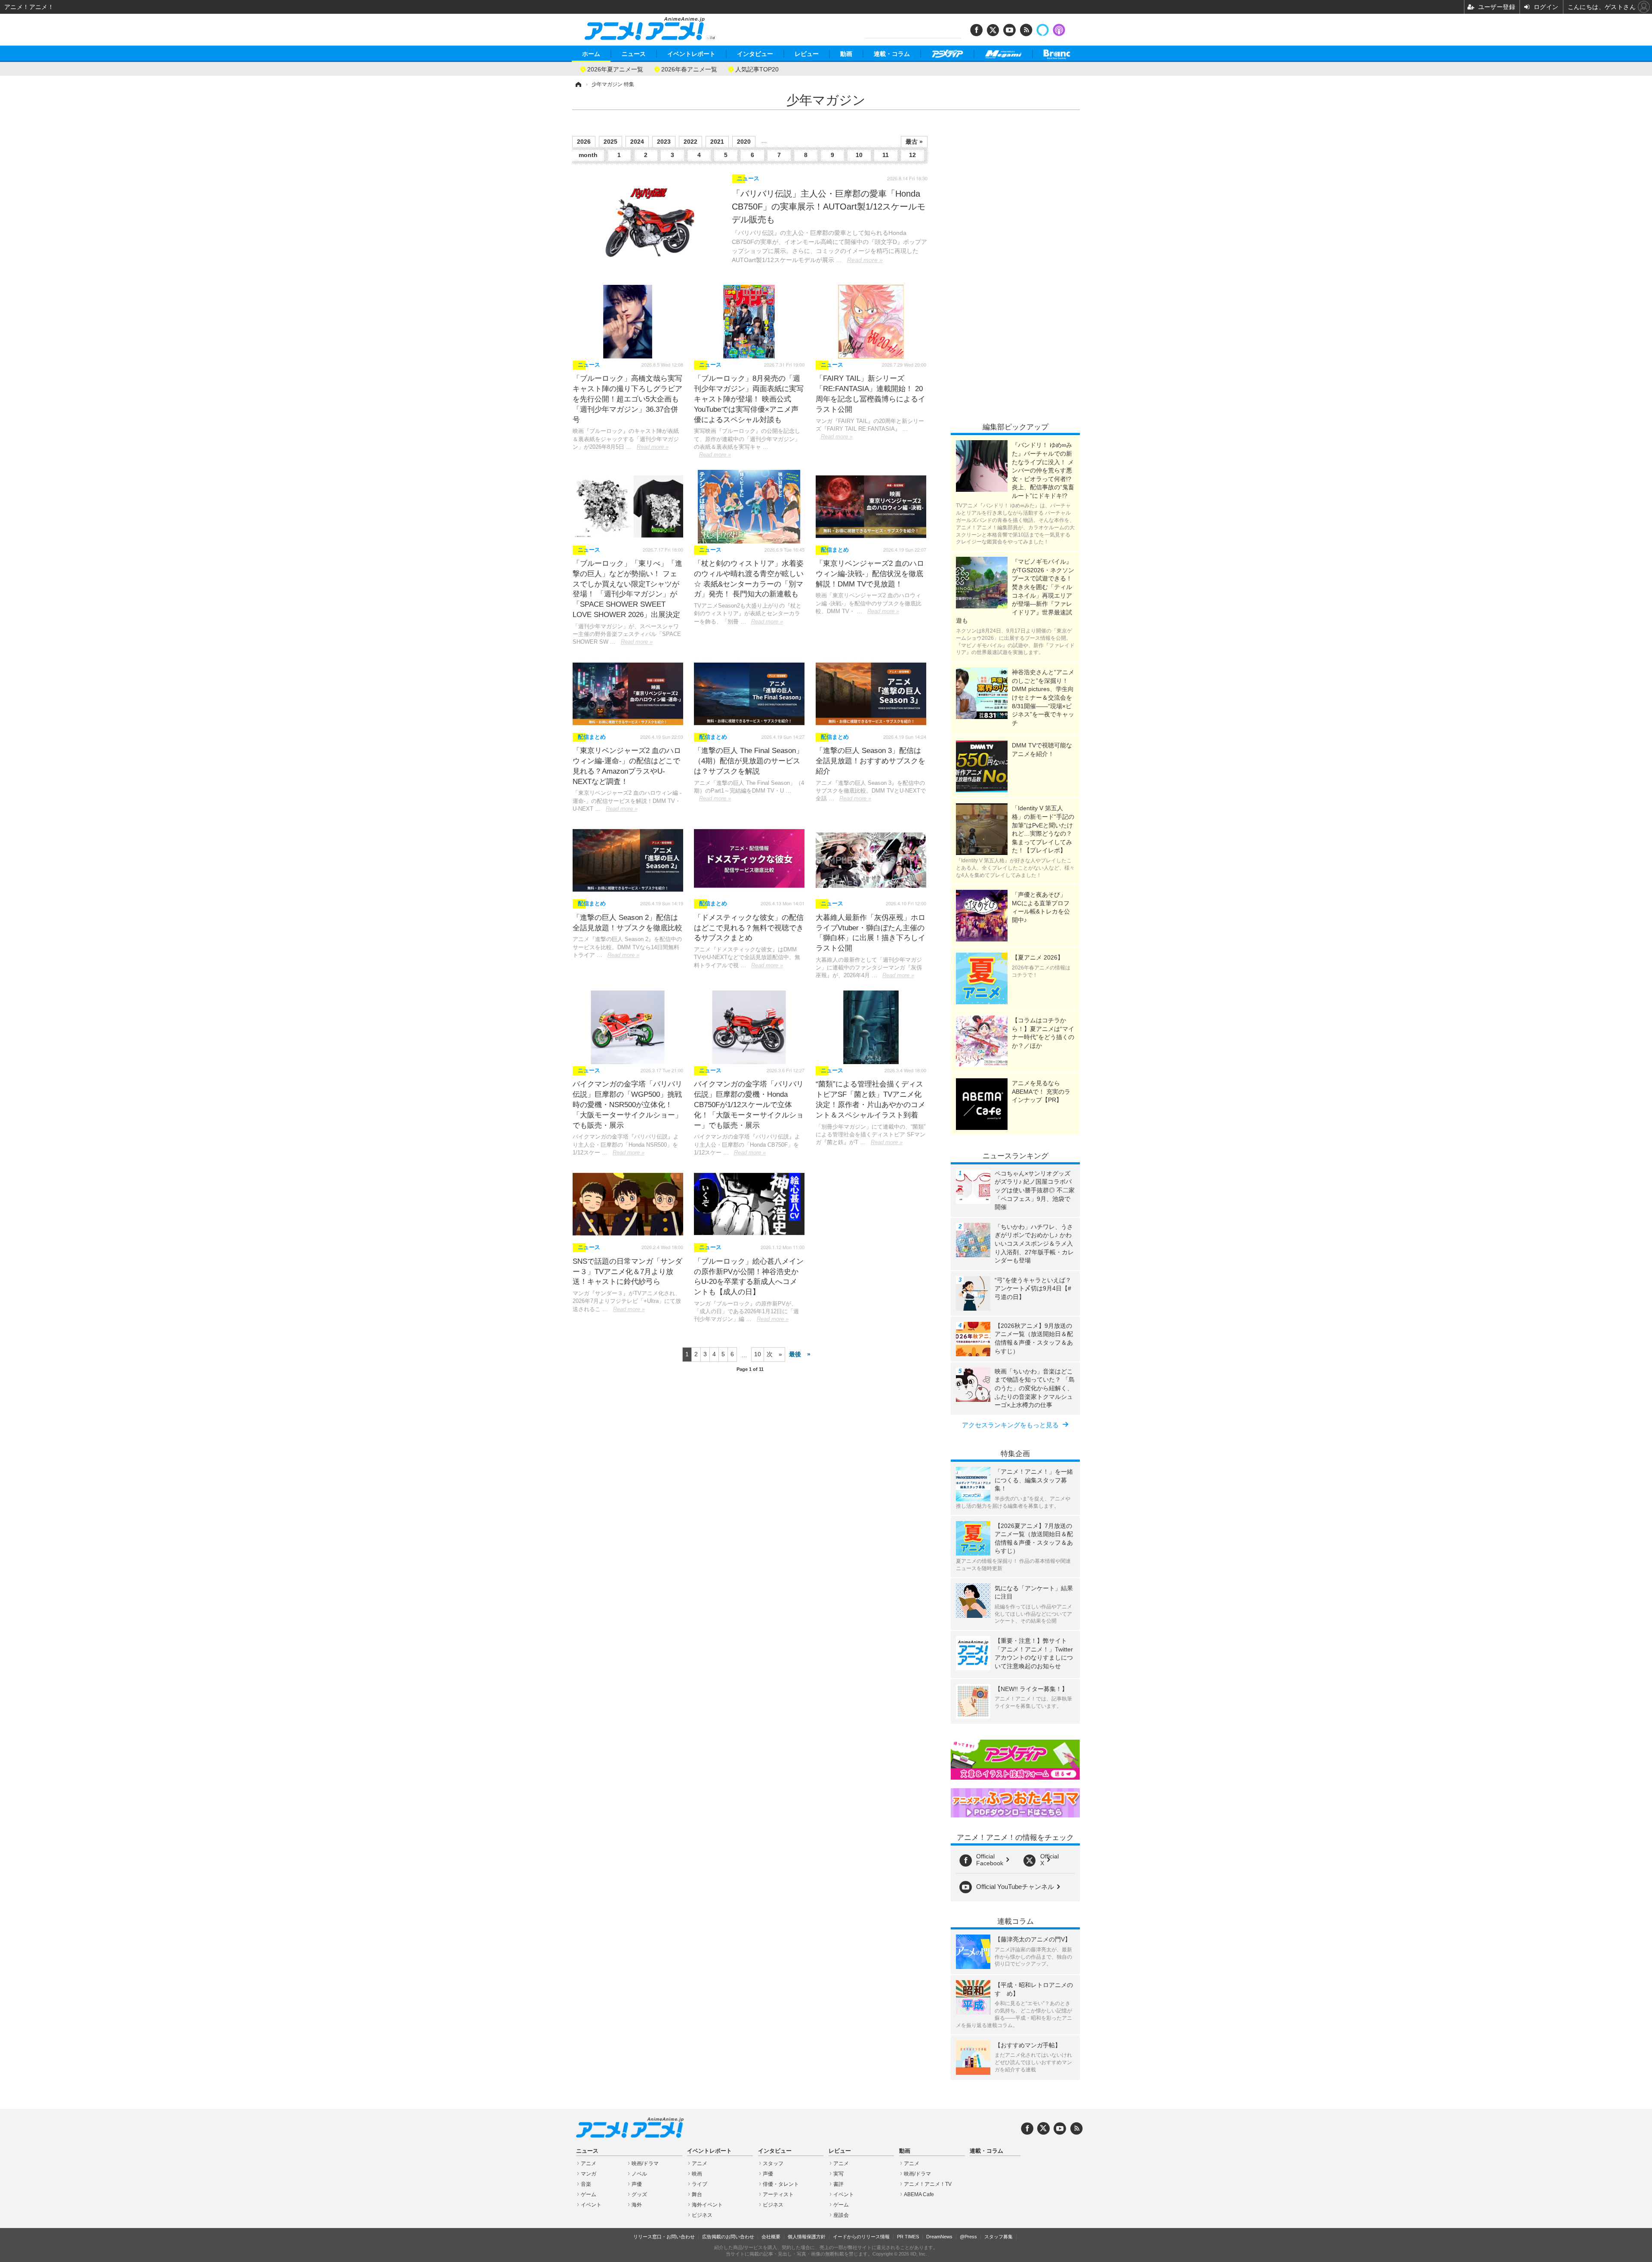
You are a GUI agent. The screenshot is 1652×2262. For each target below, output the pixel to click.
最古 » (914, 142)
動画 (846, 54)
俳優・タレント (781, 2184)
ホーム (591, 54)
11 (886, 155)
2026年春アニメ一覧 (689, 69)
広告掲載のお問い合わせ (728, 2237)
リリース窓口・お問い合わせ (664, 2237)
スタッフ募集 (999, 2237)
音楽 (586, 2184)
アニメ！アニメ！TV (928, 2184)
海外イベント (707, 2205)
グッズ (639, 2194)
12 (912, 155)
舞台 (697, 2194)
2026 (584, 142)
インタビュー (755, 54)
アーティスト (778, 2194)
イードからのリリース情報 (861, 2237)
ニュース (634, 54)
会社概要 (771, 2237)
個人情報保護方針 (807, 2237)
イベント (591, 2205)
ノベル (639, 2174)
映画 (697, 2174)
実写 (838, 2174)
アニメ (589, 2163)
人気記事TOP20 (757, 69)
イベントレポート (691, 54)
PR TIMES (908, 2237)
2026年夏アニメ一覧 (615, 69)
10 (859, 155)
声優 (637, 2184)
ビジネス (702, 2215)
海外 (637, 2205)
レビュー (807, 54)
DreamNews (939, 2237)
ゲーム (589, 2194)
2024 (637, 142)
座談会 (841, 2215)
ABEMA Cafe (919, 2194)
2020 (744, 142)
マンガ (589, 2174)
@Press (968, 2237)
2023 (664, 142)
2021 (717, 142)
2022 (690, 142)
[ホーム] (578, 84)
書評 (838, 2184)
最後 (795, 1354)
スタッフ (773, 2163)
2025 (610, 142)
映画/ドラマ (645, 2163)
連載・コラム (892, 54)
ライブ (700, 2184)
